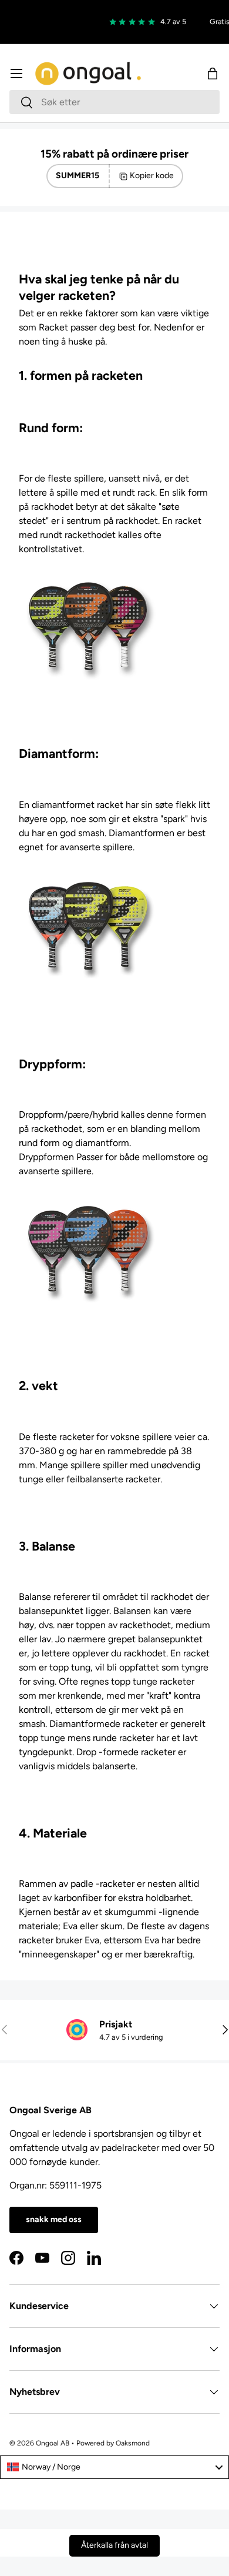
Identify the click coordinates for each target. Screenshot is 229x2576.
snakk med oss (54, 2219)
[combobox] (114, 102)
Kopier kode (152, 176)
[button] (213, 73)
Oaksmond (133, 2443)
